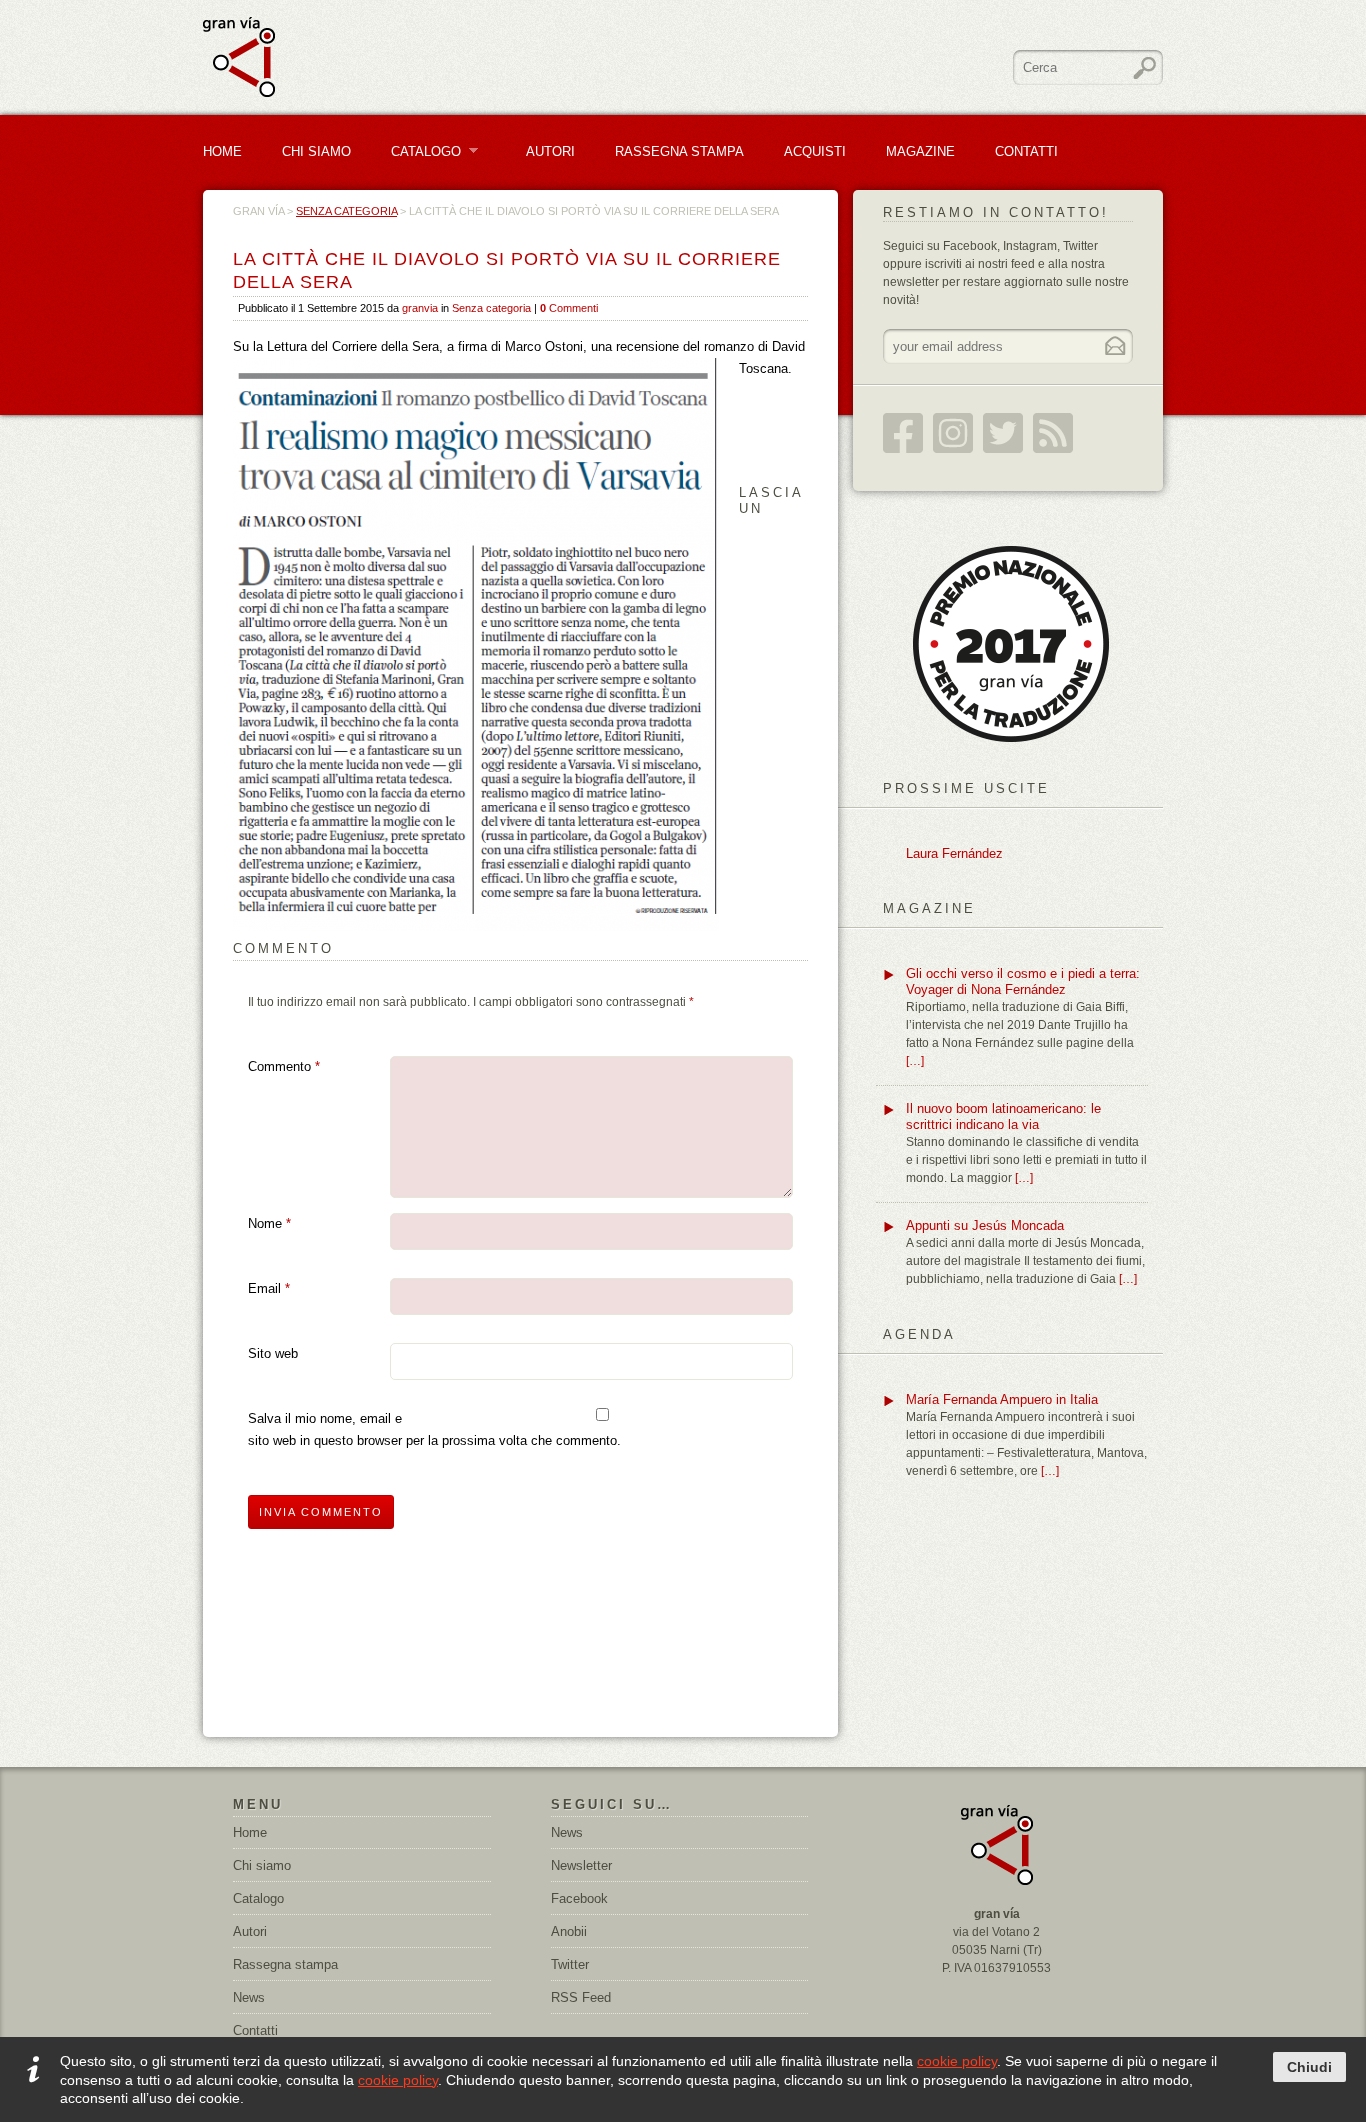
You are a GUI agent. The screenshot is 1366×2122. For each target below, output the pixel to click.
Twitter (570, 1964)
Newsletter (581, 1865)
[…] (915, 1061)
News (249, 1997)
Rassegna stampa (679, 151)
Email (269, 1288)
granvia (421, 308)
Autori (550, 151)
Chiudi (1309, 2067)
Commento (284, 1066)
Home (222, 151)
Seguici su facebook (903, 433)
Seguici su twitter (1003, 433)
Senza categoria (491, 308)
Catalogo (418, 151)
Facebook (579, 1898)
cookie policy (957, 2061)
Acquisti (815, 151)
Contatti (1026, 151)
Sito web (273, 1353)
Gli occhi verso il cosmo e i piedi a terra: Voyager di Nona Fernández (1023, 981)
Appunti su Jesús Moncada (985, 1225)
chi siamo (316, 151)
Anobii (569, 1931)
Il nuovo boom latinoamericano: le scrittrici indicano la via (1003, 1116)
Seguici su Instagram (953, 433)
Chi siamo (262, 1865)
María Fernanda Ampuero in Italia (1002, 1399)
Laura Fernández (954, 853)
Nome (269, 1223)
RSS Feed (1053, 433)
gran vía (258, 211)
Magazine (920, 151)
